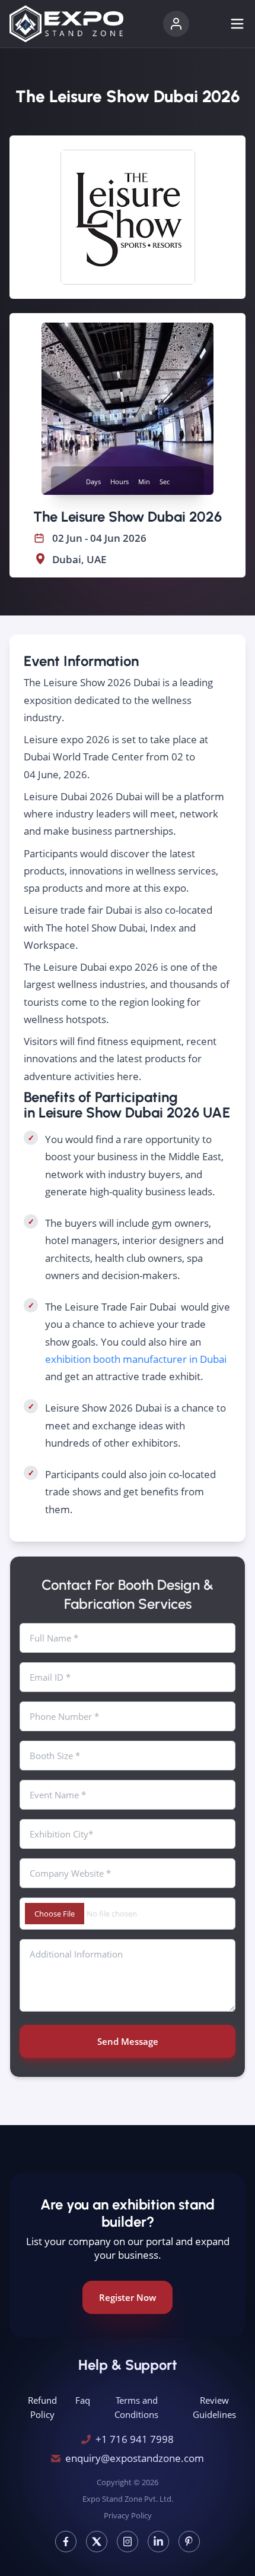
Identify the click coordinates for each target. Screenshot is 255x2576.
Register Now (128, 2297)
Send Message (128, 2041)
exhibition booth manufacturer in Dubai (136, 1359)
